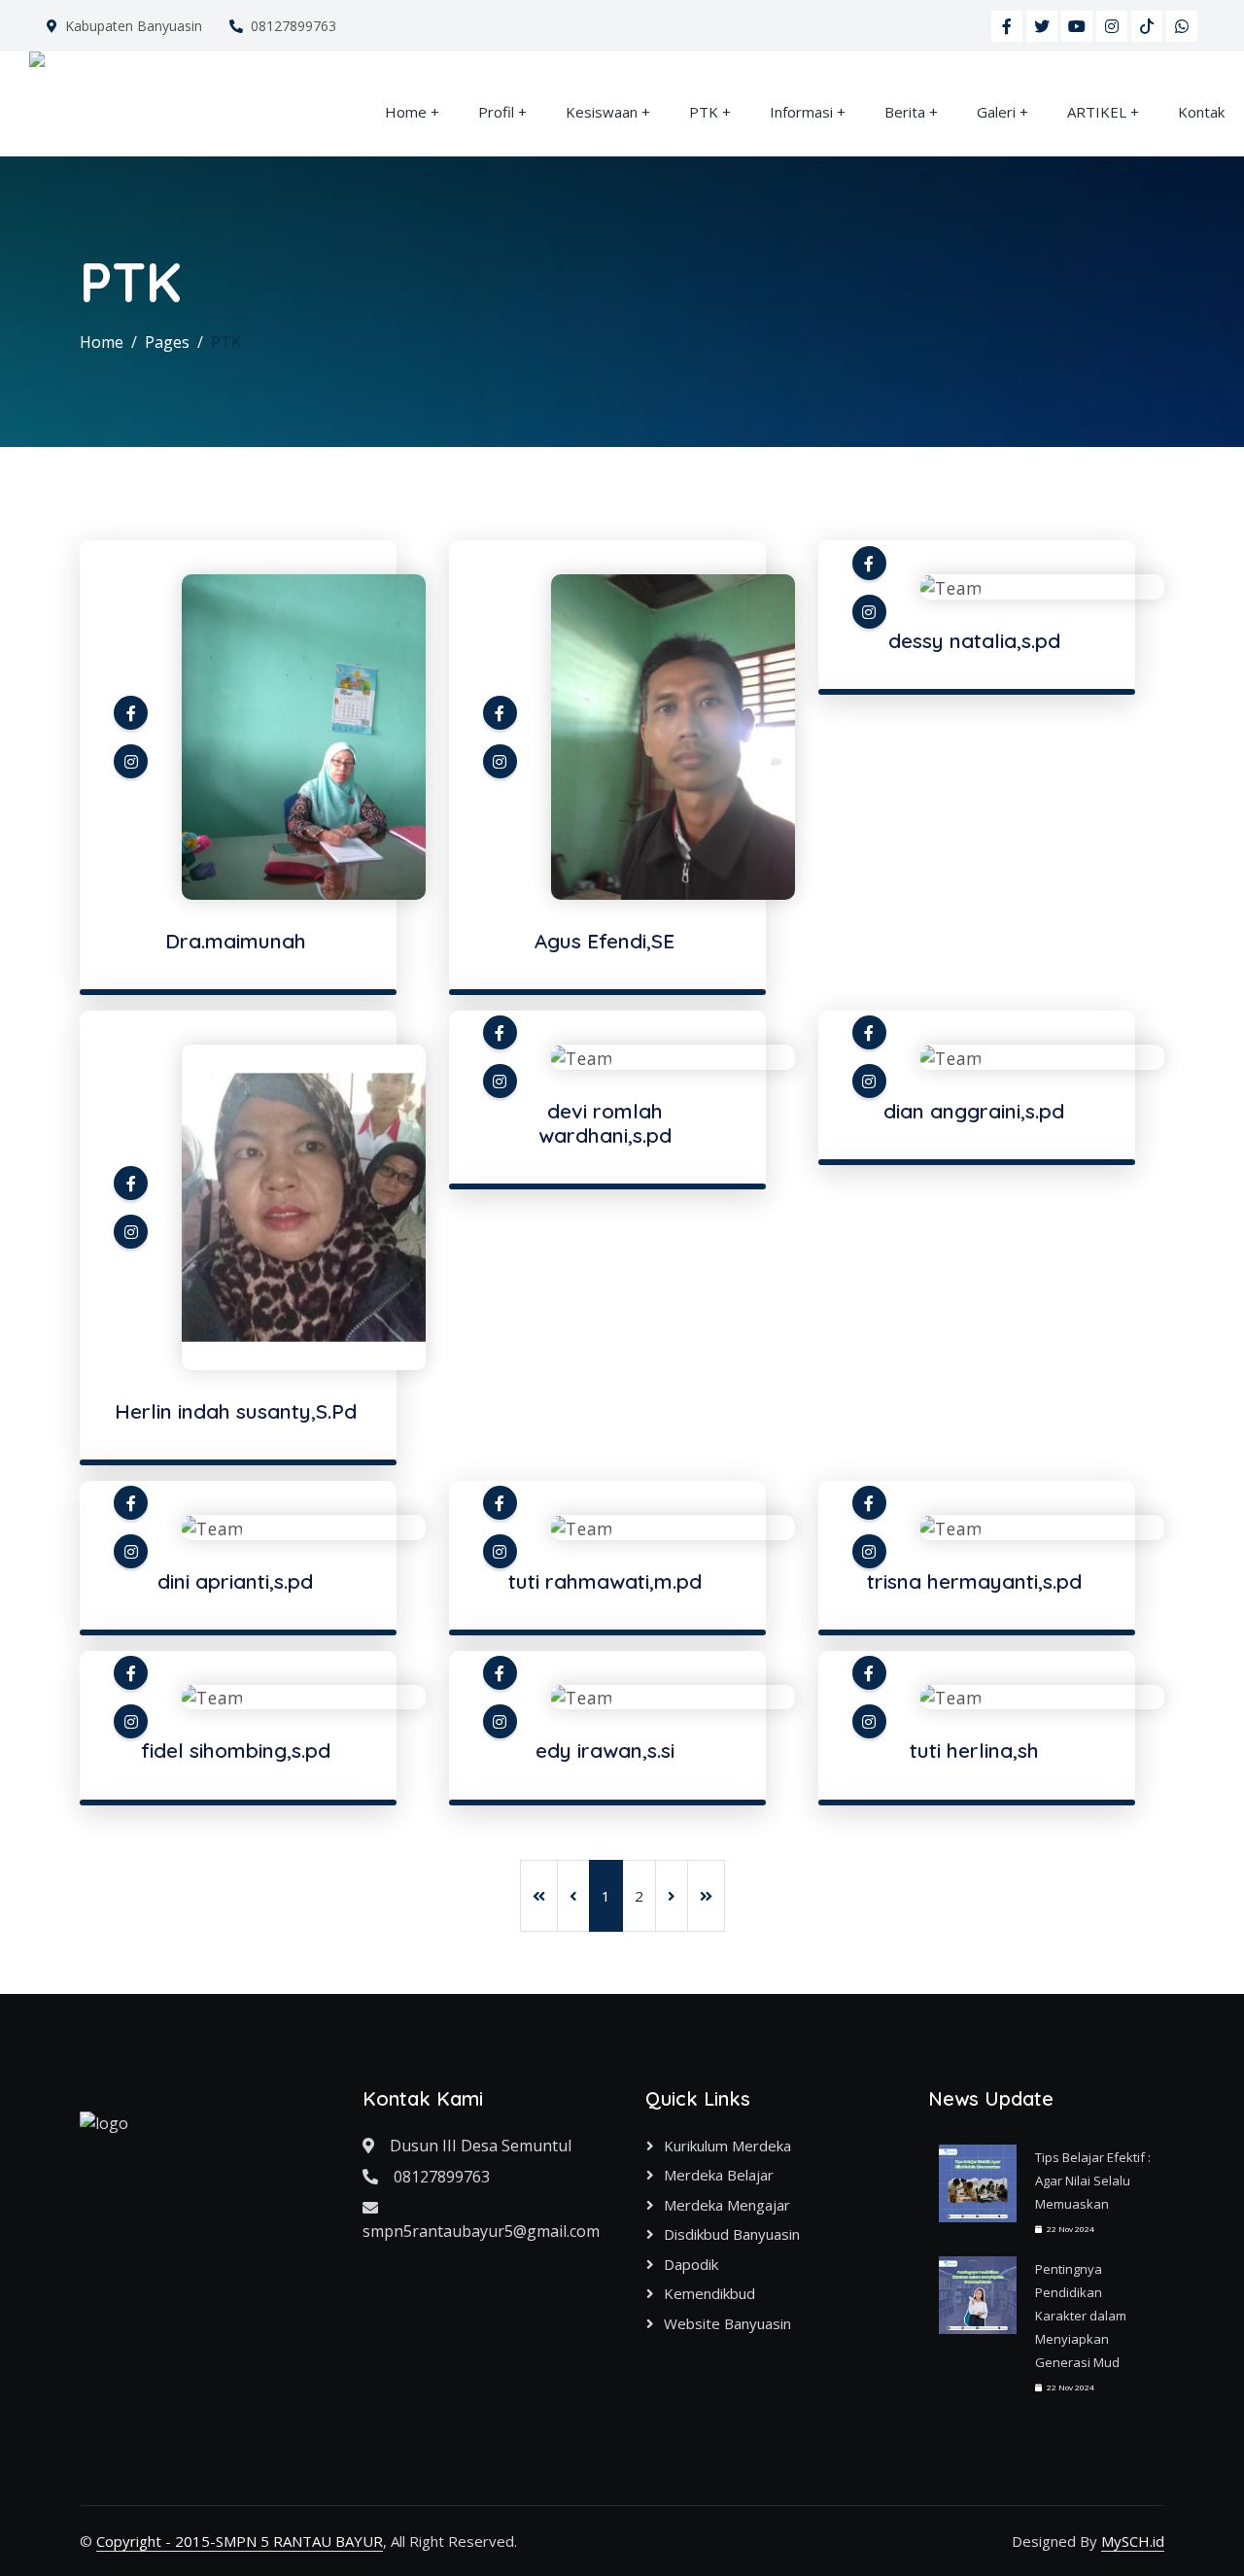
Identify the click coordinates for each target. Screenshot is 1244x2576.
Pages (167, 342)
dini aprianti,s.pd (235, 1581)
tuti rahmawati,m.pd (605, 1581)
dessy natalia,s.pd (974, 640)
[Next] (672, 1896)
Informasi (801, 112)
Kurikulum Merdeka (727, 2146)
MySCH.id (1133, 2541)
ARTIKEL (1097, 112)
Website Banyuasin (727, 2323)
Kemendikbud (709, 2293)
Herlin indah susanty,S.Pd (236, 1411)
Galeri (996, 112)
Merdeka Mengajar (727, 2205)
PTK (704, 112)
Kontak (1201, 112)
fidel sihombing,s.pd (236, 1750)
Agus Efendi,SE (605, 941)
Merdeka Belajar (719, 2175)
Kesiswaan (602, 112)
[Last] (706, 1896)
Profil (496, 112)
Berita (905, 112)
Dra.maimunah (236, 941)
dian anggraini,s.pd (974, 1111)
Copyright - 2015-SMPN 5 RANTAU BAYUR (240, 2541)
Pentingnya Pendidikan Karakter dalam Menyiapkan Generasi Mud (1081, 2316)
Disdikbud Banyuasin (732, 2234)
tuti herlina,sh (974, 1750)
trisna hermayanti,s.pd (974, 1581)
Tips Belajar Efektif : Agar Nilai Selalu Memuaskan (1093, 2181)
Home (406, 112)
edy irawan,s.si (605, 1750)
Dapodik (691, 2264)
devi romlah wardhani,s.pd (605, 1123)
